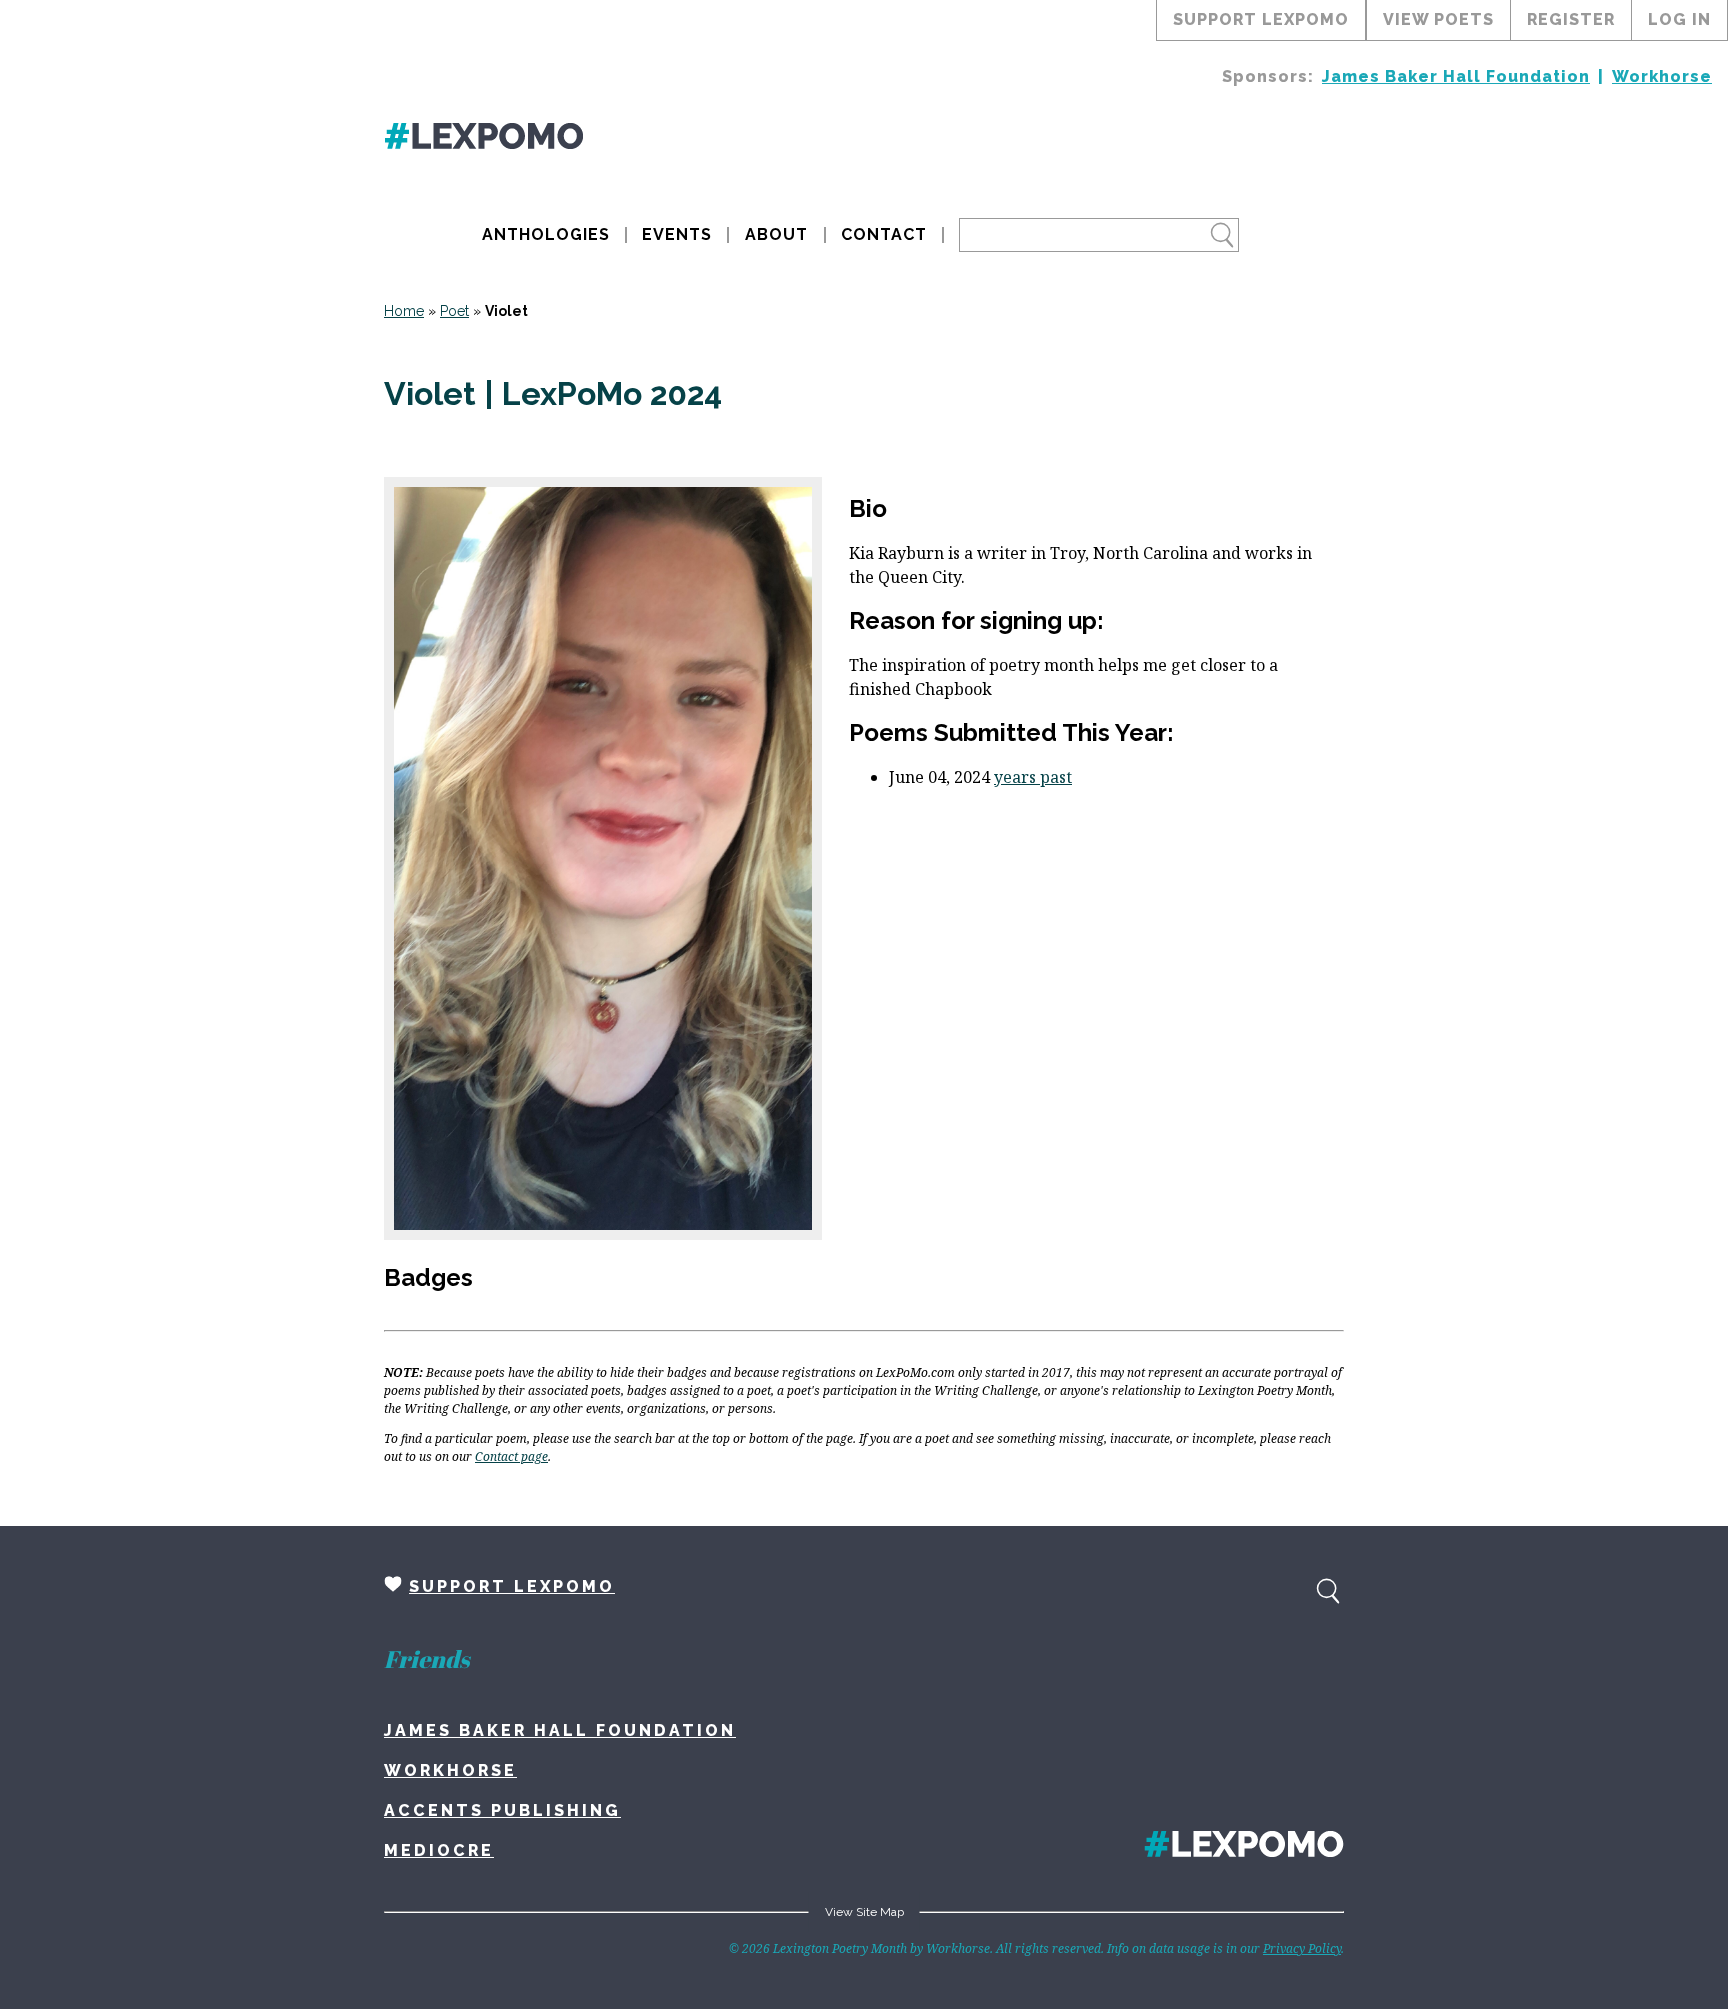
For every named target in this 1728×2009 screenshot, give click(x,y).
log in (1679, 19)
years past (1033, 777)
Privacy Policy (1302, 1948)
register (1571, 19)
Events (677, 234)
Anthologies (546, 234)
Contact (884, 234)
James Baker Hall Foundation (1456, 76)
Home (404, 311)
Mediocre (439, 1850)
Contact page (511, 1456)
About (776, 234)
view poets (1438, 19)
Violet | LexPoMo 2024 (553, 393)
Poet (454, 311)
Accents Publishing (502, 1810)
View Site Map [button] (864, 1912)
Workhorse (1662, 76)
